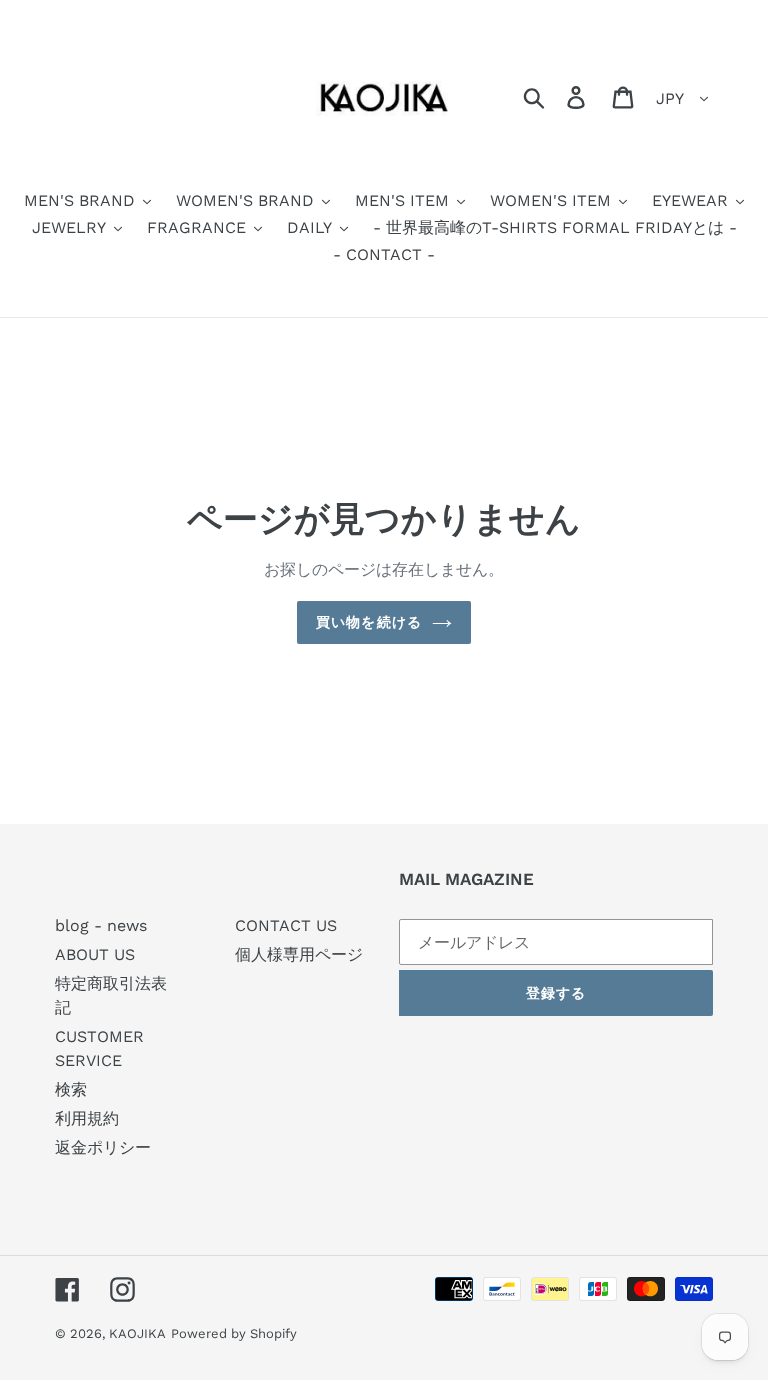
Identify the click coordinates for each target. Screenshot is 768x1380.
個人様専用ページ (299, 954)
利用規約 (87, 1118)
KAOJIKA (137, 1333)
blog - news (101, 925)
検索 (71, 1089)
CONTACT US (286, 925)
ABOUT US (95, 954)
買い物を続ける (369, 622)
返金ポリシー (103, 1147)
